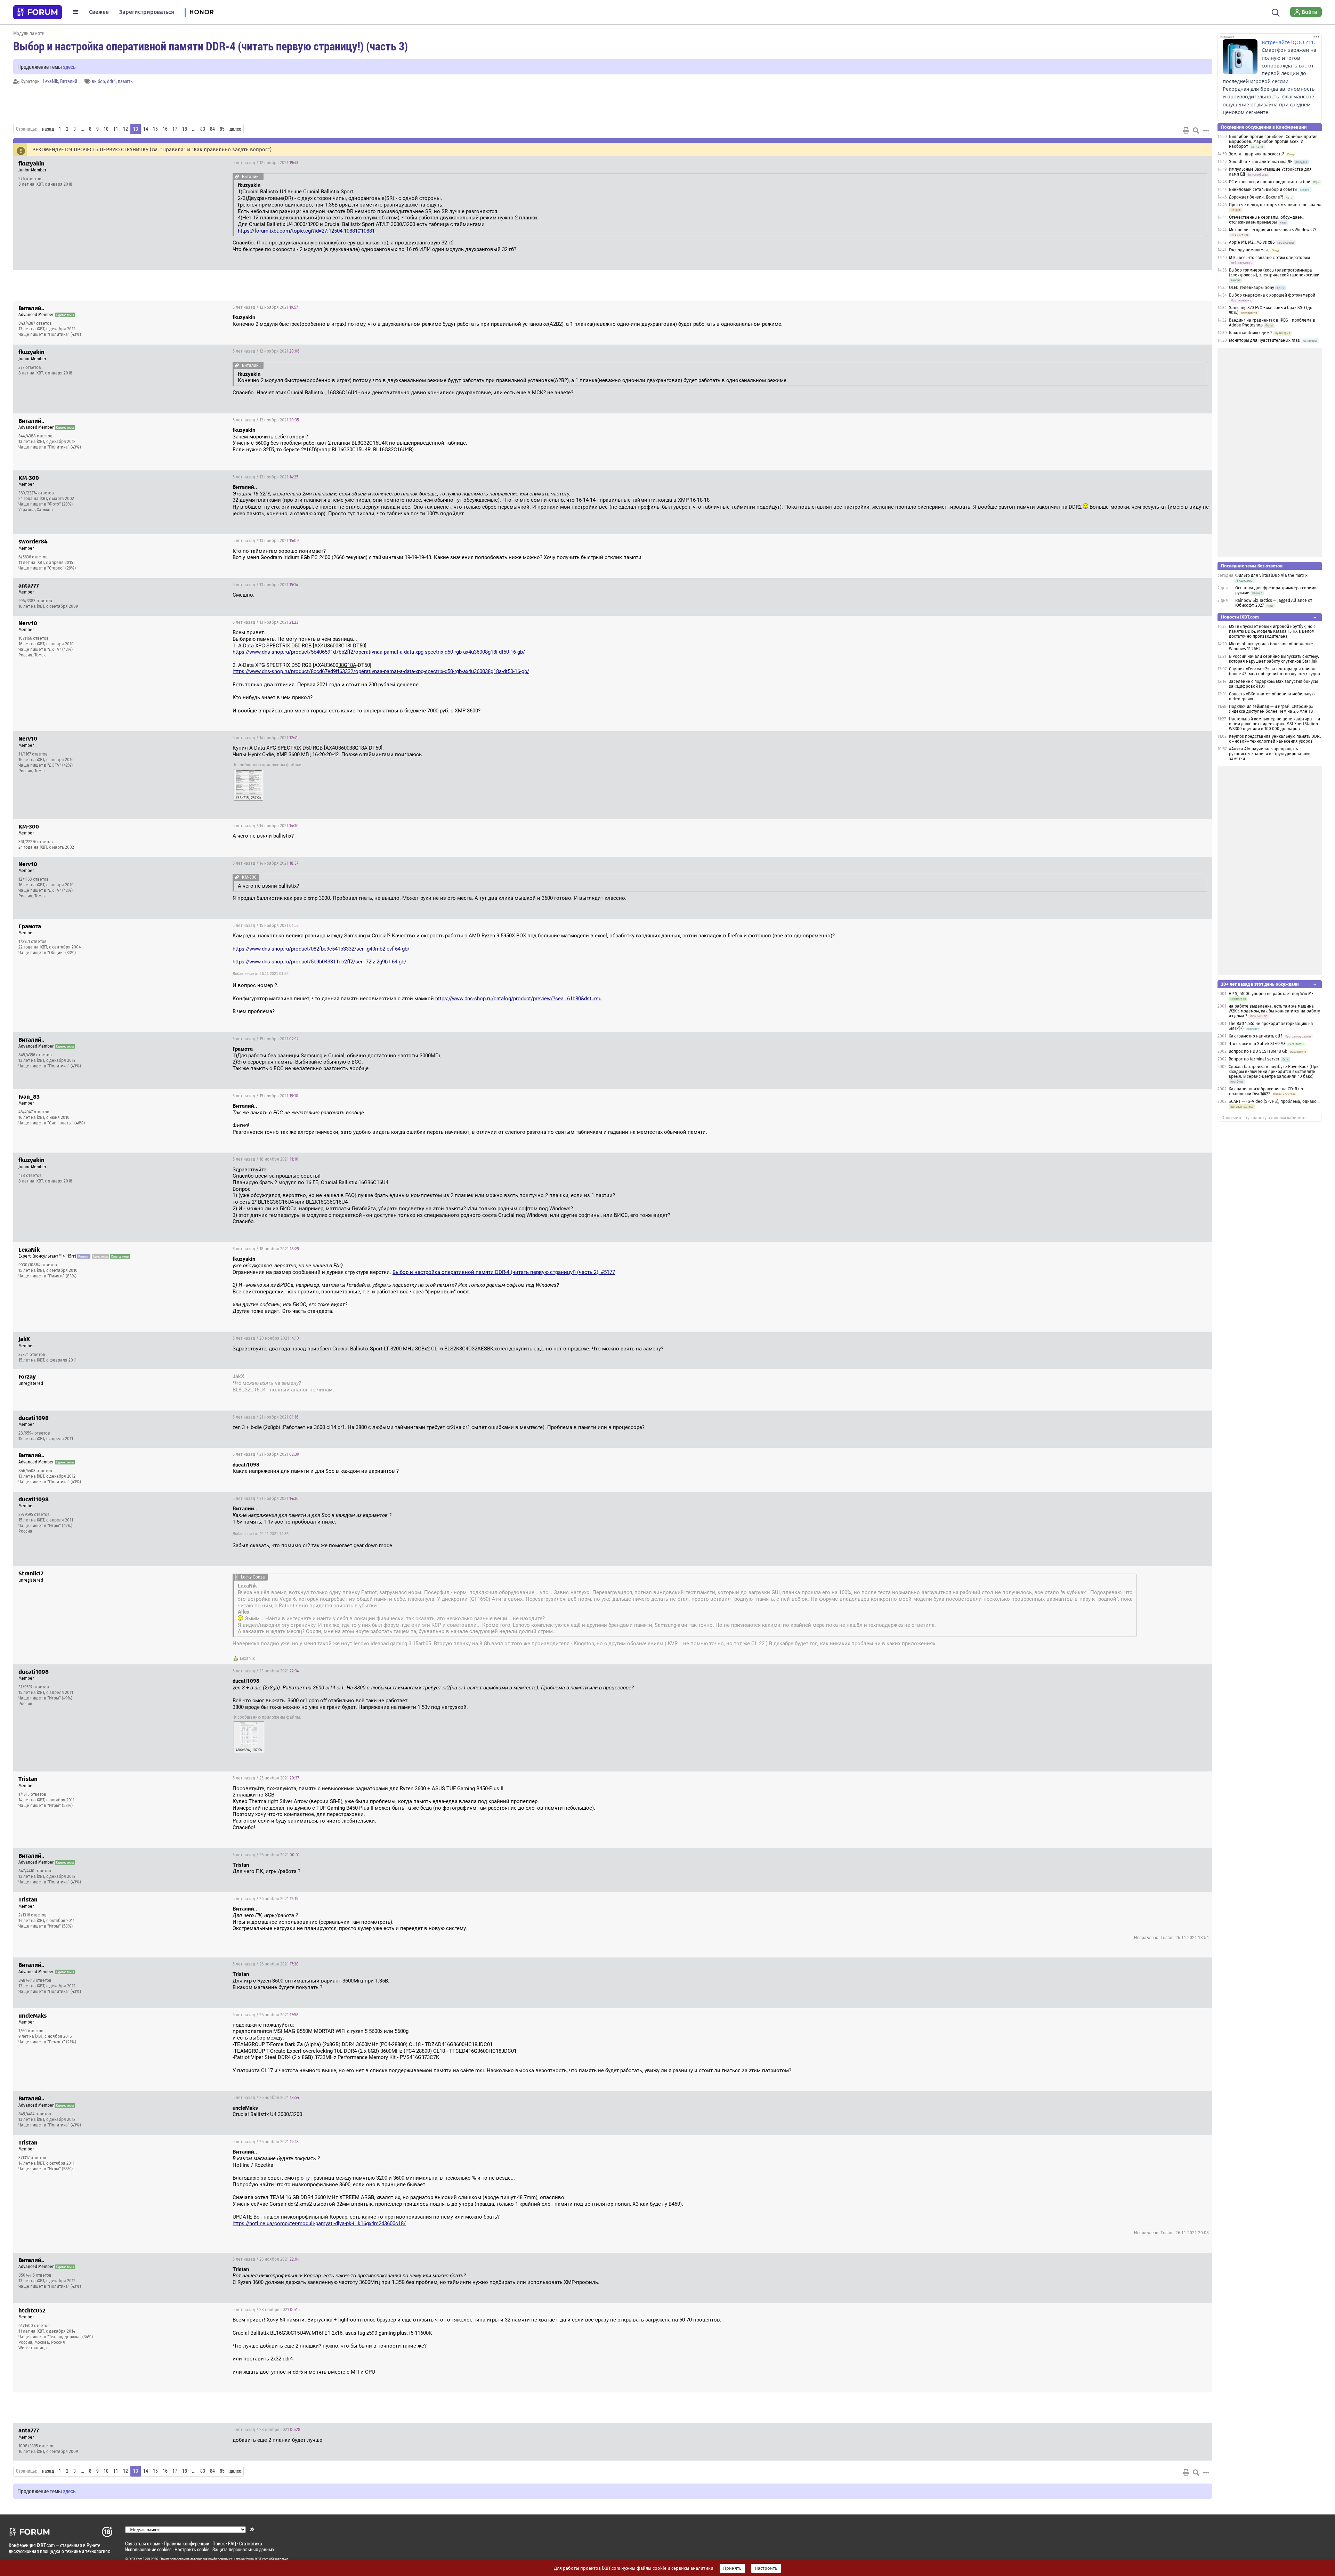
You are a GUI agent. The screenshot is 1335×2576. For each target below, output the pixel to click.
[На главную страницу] (38, 12)
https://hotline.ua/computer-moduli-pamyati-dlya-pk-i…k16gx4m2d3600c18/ (319, 2223)
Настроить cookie (192, 2549)
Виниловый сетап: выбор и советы (1263, 189)
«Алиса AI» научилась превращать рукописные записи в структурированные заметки (1270, 754)
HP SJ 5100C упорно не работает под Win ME (1271, 994)
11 (116, 129)
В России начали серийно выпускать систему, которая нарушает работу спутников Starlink (1274, 659)
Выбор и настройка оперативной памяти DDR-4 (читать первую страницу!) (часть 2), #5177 (504, 1272)
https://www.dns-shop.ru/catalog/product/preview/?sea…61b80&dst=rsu (518, 999)
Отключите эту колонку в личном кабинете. (1264, 1118)
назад (48, 129)
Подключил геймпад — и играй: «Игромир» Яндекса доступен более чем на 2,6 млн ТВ (1271, 709)
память (125, 81)
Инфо (1201, 163)
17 (175, 129)
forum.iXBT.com (257, 2559)
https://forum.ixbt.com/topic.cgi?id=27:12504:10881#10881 (306, 231)
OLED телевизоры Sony (1252, 288)
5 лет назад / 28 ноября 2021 (266, 2310)
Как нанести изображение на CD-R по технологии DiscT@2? (1266, 1091)
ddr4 (111, 81)
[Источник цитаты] (237, 176)
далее (235, 129)
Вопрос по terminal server (1254, 1059)
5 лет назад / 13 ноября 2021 (265, 477)
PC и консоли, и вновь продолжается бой (1270, 182)
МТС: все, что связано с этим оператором (1269, 258)
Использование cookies (148, 2549)
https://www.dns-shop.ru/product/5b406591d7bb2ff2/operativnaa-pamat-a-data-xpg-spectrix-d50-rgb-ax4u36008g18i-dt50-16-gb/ (379, 652)
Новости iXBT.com (1240, 617)
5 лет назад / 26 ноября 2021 (266, 1855)
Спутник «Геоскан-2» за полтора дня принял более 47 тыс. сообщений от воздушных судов (1275, 671)
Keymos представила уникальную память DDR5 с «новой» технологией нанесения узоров (1275, 739)
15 (155, 129)
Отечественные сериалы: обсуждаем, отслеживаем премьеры (1266, 220)
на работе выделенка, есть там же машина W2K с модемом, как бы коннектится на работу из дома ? (1274, 1011)
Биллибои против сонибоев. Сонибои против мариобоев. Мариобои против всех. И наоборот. (1273, 142)
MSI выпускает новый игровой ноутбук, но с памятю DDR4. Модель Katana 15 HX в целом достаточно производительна (1272, 631)
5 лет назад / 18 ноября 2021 (265, 1159)
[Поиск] (1276, 12)
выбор (98, 81)
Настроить (766, 2568)
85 (222, 129)
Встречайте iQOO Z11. (1288, 42)
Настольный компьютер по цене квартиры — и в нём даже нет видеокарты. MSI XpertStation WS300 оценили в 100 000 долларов (1275, 724)
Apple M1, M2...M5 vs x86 (1252, 242)
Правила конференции (187, 2543)
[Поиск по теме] (1196, 130)
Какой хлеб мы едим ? (1251, 333)
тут (309, 2178)
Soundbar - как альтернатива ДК (1261, 162)
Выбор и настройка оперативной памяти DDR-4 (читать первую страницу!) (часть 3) (211, 46)
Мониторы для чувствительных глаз (1264, 340)
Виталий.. (70, 81)
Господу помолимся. (1249, 250)
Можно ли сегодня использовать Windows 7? (1273, 230)
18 (185, 129)
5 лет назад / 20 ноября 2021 (266, 1338)
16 (165, 129)
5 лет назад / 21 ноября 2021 (265, 1417)
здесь (69, 67)
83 (203, 129)
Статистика (251, 2543)
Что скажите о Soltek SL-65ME (1257, 1044)
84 (212, 129)
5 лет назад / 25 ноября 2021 (266, 1778)
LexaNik (50, 81)
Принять (732, 2568)
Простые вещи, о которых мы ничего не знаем (1275, 205)
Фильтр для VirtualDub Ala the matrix (1271, 575)
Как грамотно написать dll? (1256, 1036)
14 (146, 129)
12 (126, 129)
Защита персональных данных (243, 2549)
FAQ (232, 2543)
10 (106, 129)
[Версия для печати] (1186, 130)
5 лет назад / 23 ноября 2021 (266, 1671)
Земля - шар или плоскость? (1257, 154)
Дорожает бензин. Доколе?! (1256, 197)
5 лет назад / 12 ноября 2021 (265, 163)
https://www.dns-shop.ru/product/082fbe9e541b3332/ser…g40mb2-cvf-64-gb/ (321, 949)
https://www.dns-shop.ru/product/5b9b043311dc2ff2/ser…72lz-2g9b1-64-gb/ (319, 962)
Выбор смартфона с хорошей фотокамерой (1272, 295)
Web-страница (33, 2348)
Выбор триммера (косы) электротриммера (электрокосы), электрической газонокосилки (1274, 273)
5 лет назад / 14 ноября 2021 (265, 738)
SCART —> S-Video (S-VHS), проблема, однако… (1274, 1101)
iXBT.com (135, 2559)
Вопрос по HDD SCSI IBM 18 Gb (1258, 1051)
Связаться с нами (143, 2543)
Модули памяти (29, 33)
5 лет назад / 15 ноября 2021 (266, 926)
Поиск (219, 2543)
